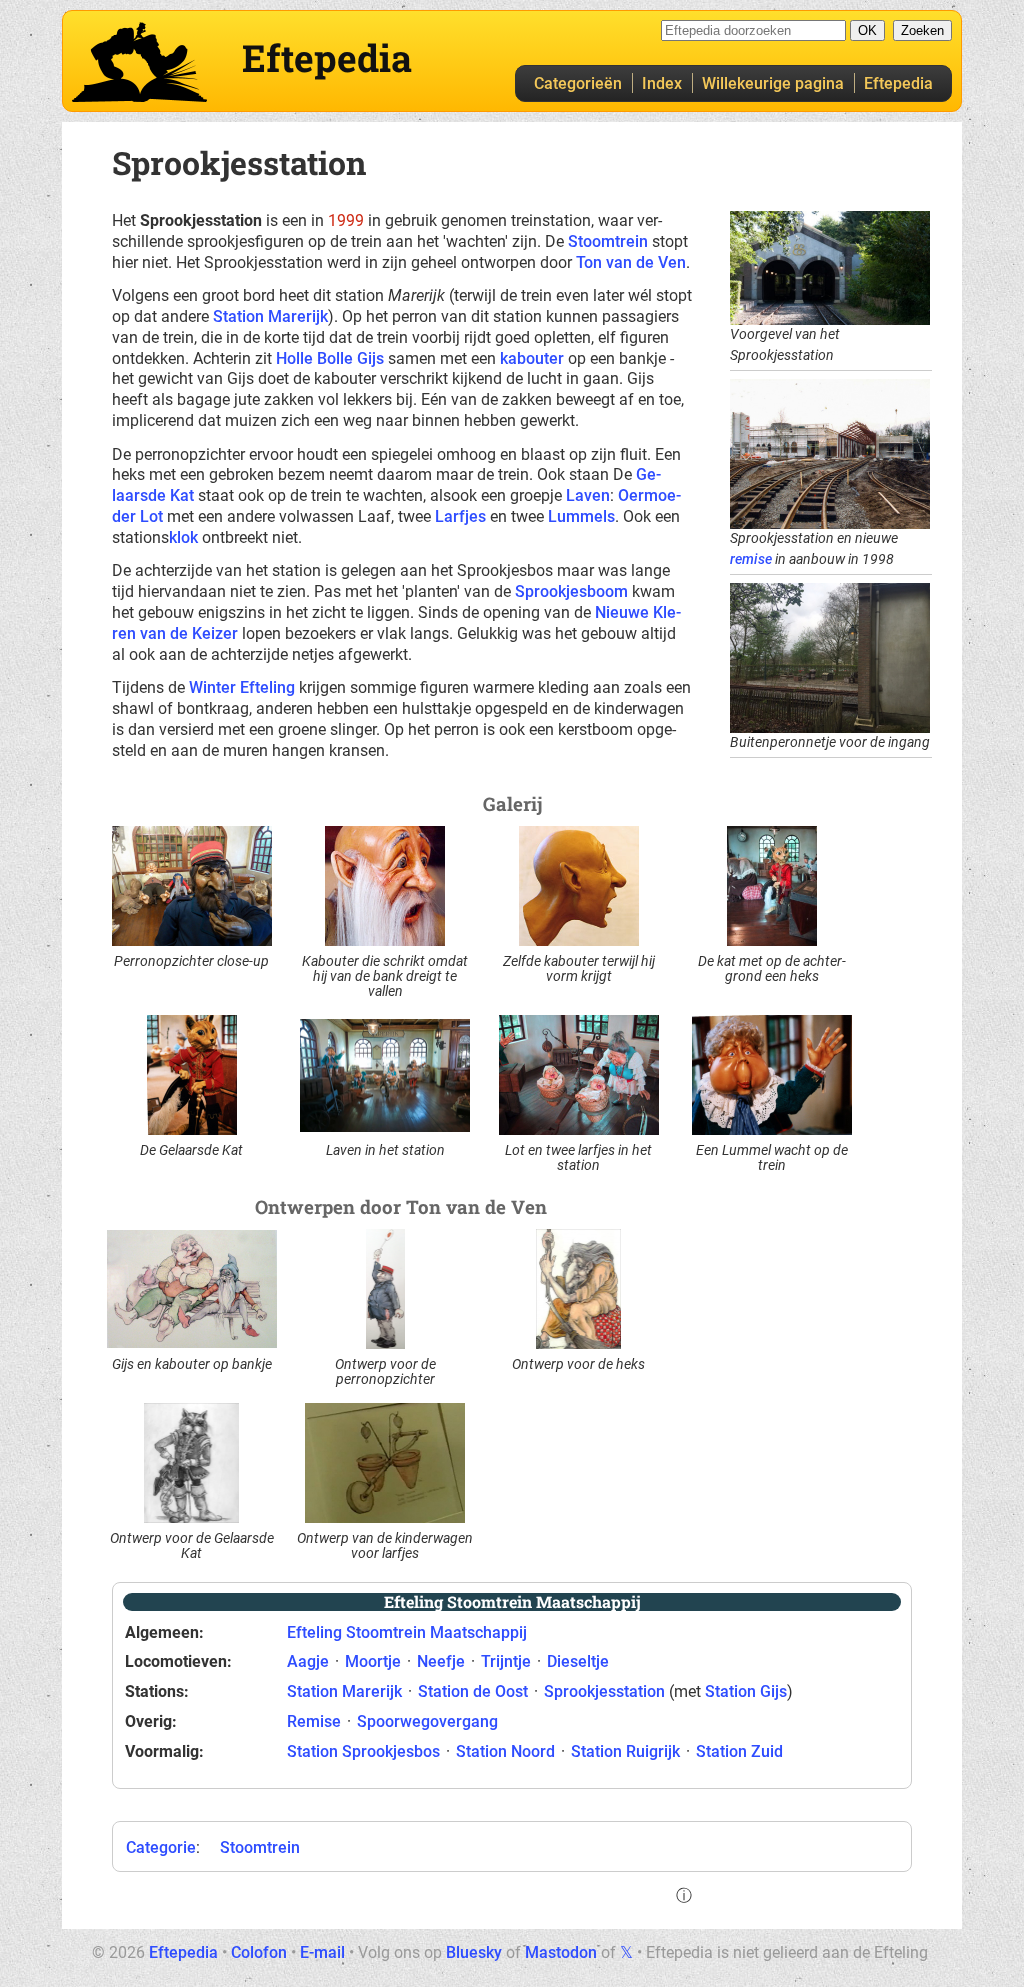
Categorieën (578, 83)
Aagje (308, 1661)
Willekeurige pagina (773, 83)
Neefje (441, 1661)
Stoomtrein (608, 241)
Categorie (161, 1847)
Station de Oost (473, 1691)
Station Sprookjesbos (363, 1751)
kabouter (532, 358)
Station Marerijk (270, 316)
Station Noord (505, 1751)
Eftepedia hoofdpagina (139, 62)
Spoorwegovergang (427, 1721)
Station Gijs (746, 1691)
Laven (588, 495)
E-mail (322, 1952)
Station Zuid (739, 1751)
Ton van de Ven (631, 262)
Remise (314, 1721)
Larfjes (460, 516)
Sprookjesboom (571, 591)
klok (183, 537)
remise (751, 559)
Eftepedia (898, 83)
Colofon (259, 1952)
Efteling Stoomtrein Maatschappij (407, 1632)
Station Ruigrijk (625, 1751)
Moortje (373, 1661)
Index (662, 83)
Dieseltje (578, 1661)
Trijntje (506, 1661)
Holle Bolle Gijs (330, 358)
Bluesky (474, 1952)
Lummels (581, 516)
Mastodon (561, 1952)
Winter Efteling (242, 687)
